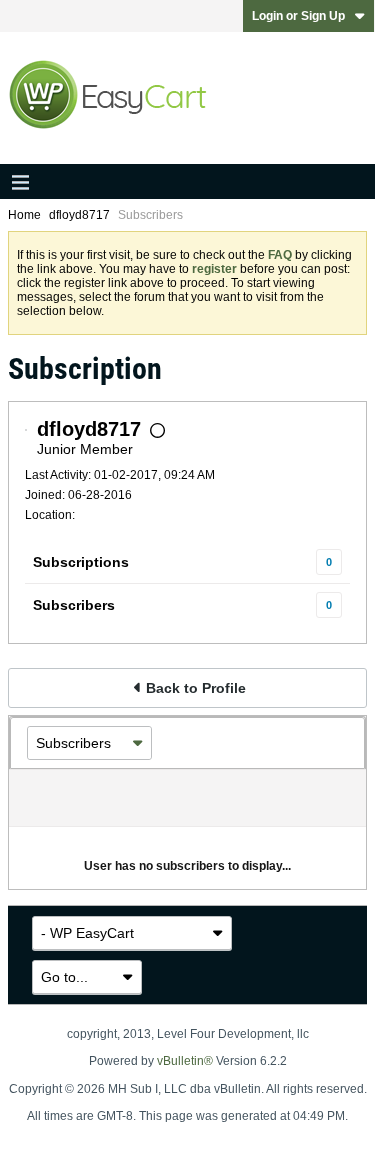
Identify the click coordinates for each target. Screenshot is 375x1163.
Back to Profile (196, 688)
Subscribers (74, 605)
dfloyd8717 (79, 215)
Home (24, 215)
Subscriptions (81, 562)
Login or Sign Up (298, 16)
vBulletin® (185, 1061)
